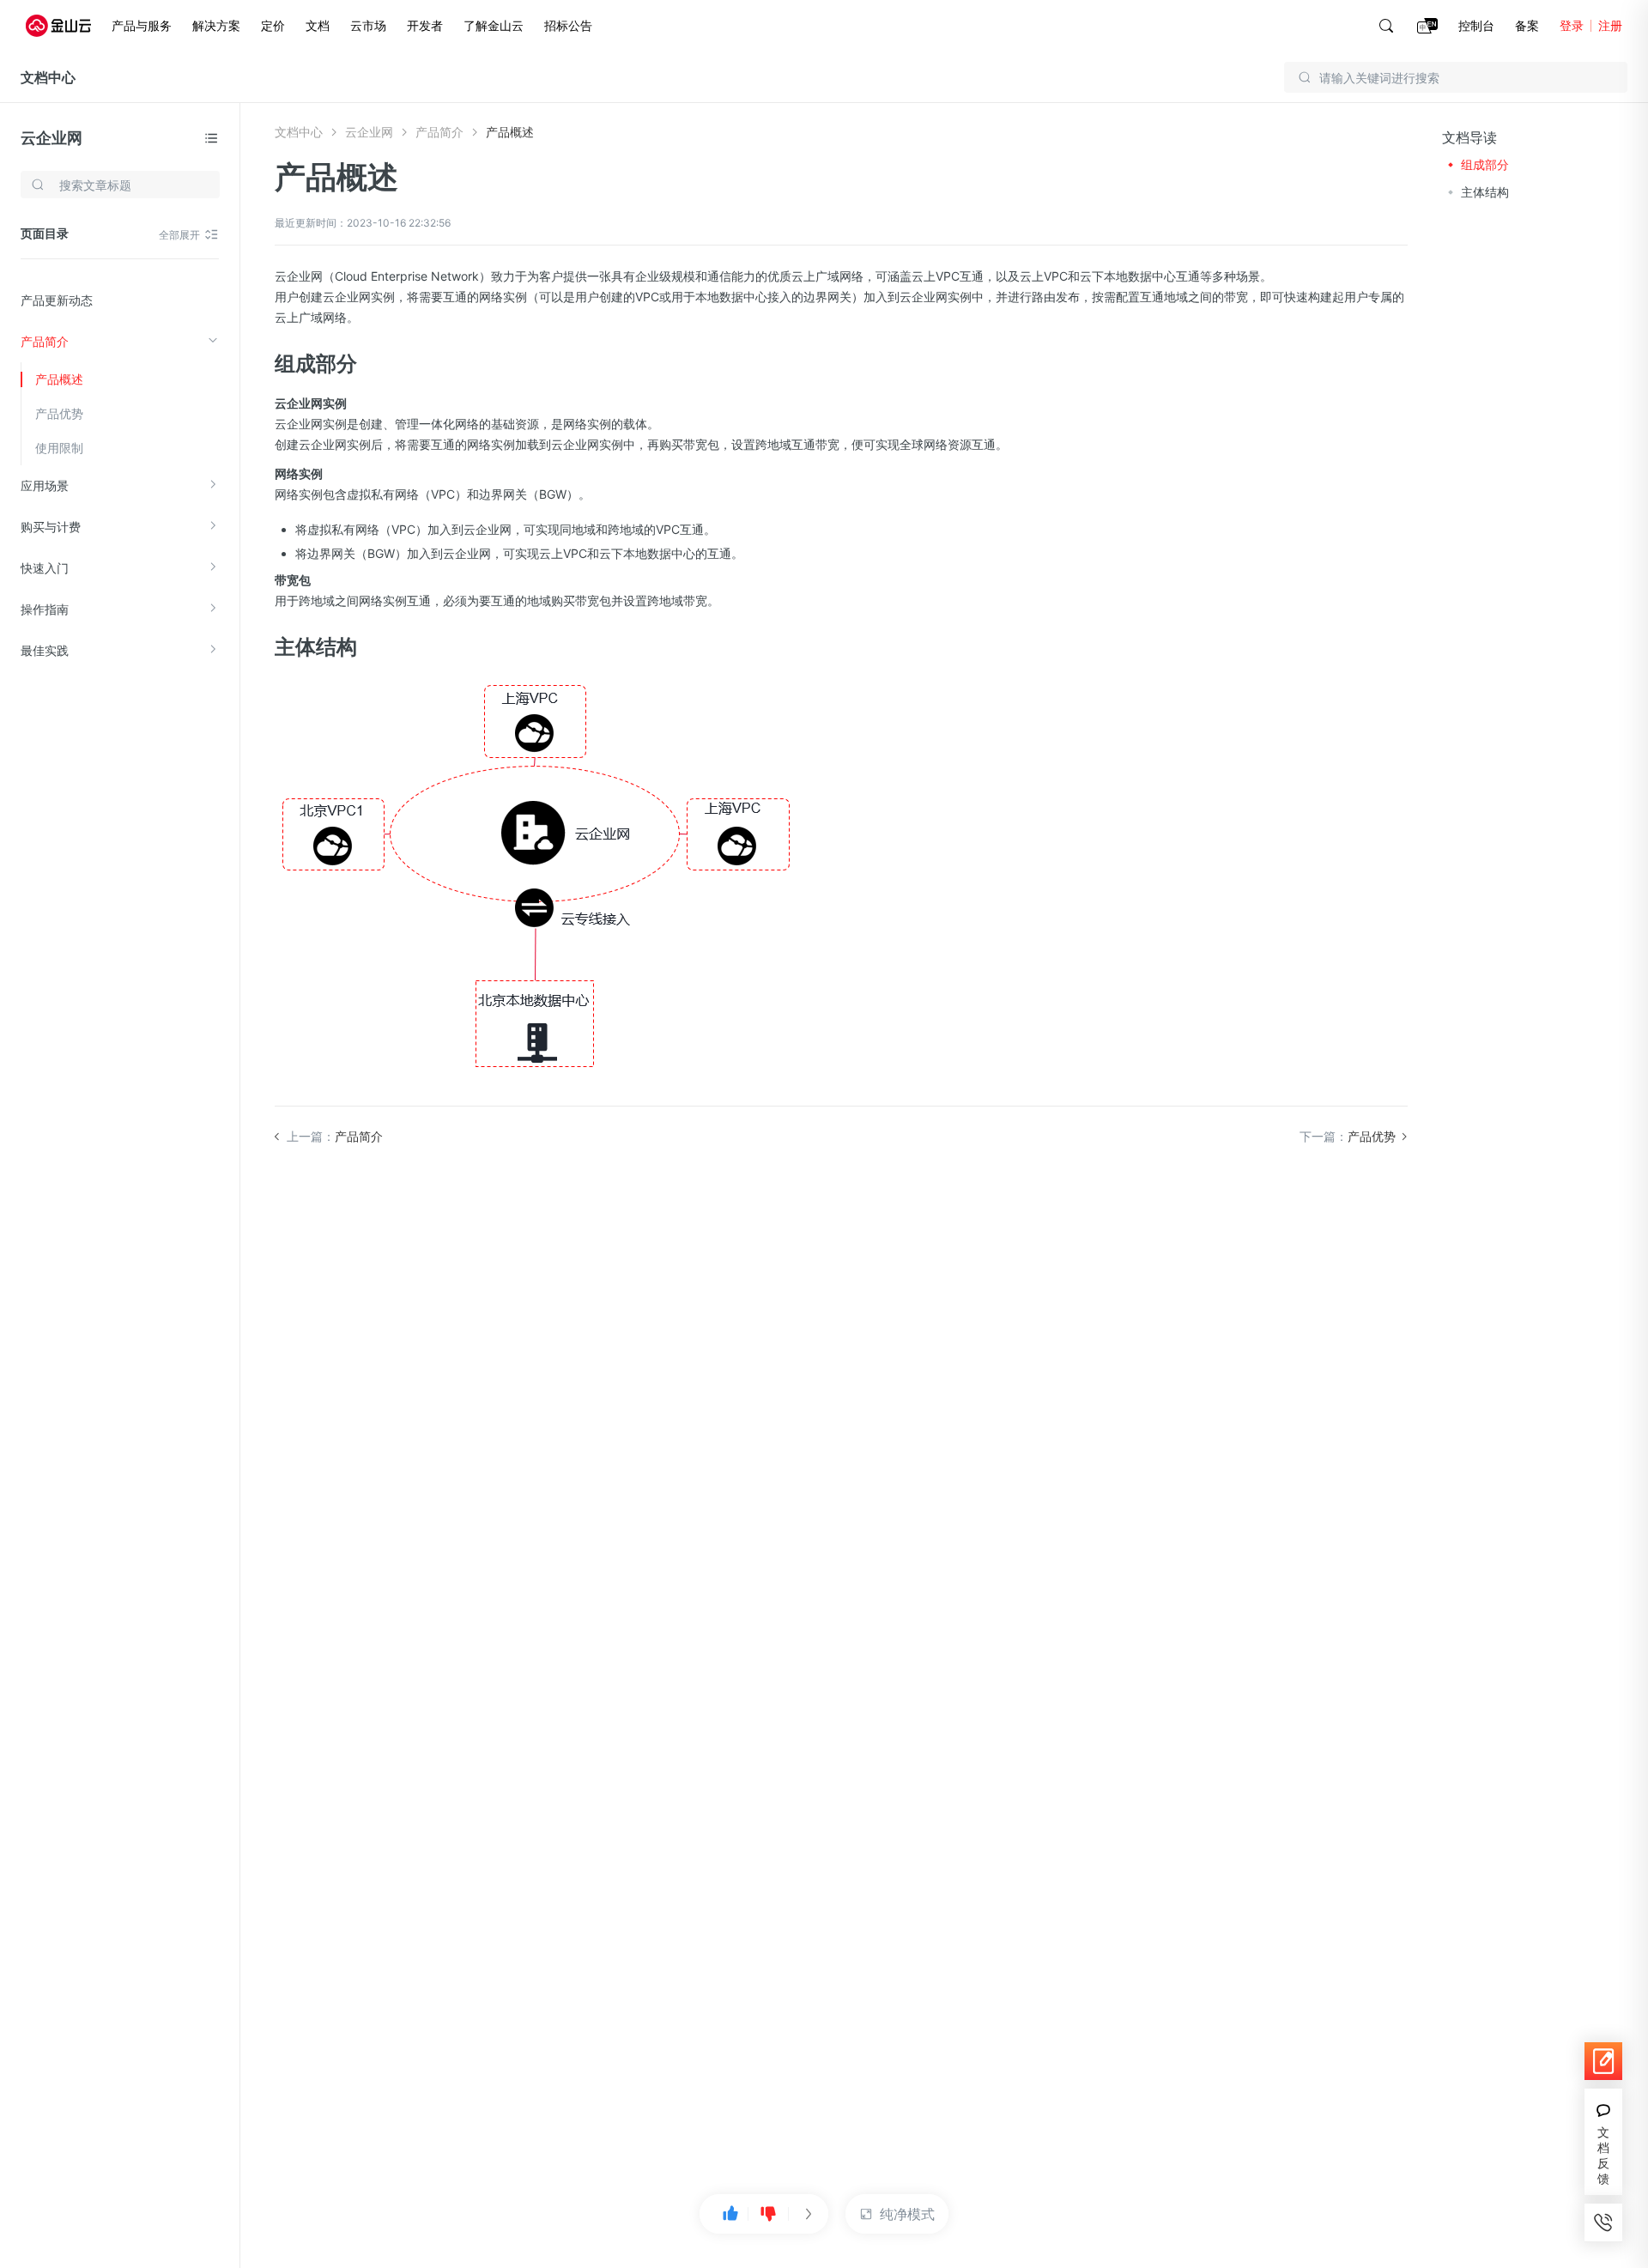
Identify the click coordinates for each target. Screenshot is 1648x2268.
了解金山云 (494, 25)
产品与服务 (142, 25)
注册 (1610, 25)
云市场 (368, 25)
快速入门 (45, 568)
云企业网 (51, 138)
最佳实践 (45, 650)
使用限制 (59, 448)
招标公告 (568, 25)
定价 (273, 25)
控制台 (1476, 25)
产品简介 (45, 341)
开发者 (425, 25)
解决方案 (216, 25)
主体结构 (1485, 192)
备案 (1527, 25)
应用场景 (45, 485)
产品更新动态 (57, 300)
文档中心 (48, 77)
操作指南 (45, 609)
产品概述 (59, 379)
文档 (318, 25)
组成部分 (1485, 164)
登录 (1572, 25)
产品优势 (59, 413)
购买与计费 (51, 527)
